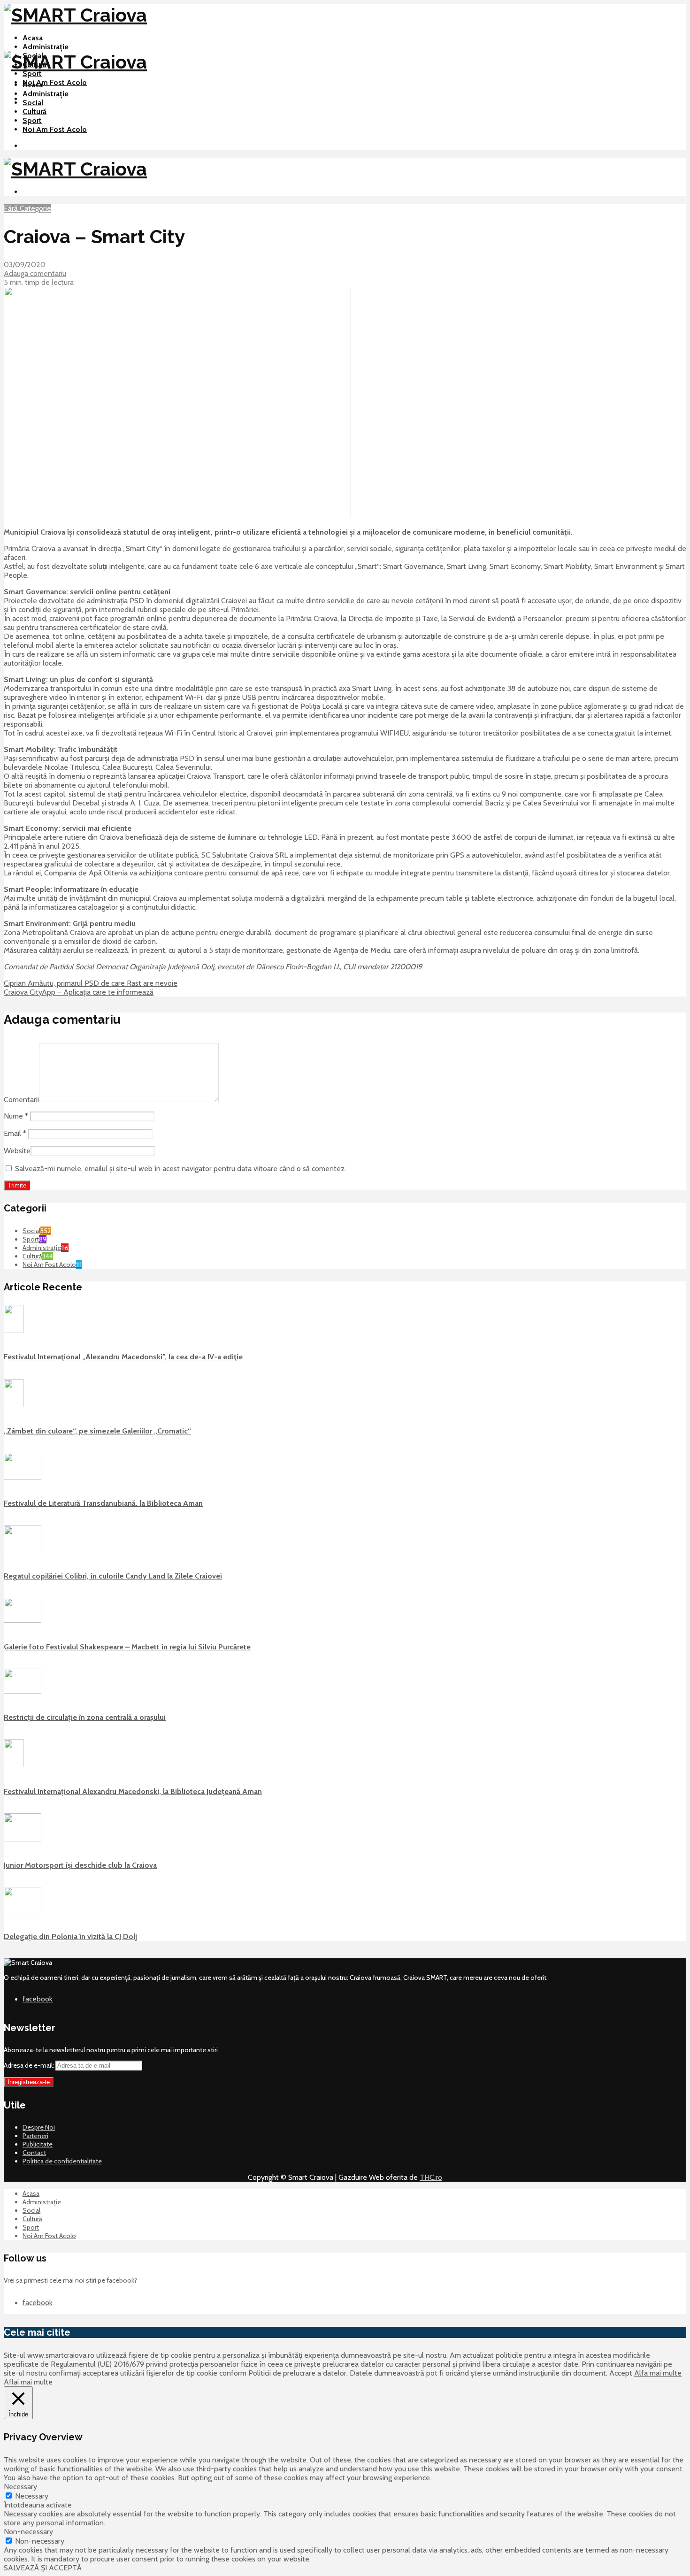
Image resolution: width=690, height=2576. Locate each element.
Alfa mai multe (658, 2373)
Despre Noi (39, 2127)
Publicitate (38, 2144)
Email (15, 1133)
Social (33, 103)
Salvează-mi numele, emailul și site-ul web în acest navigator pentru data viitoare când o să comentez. (180, 1169)
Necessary (32, 2496)
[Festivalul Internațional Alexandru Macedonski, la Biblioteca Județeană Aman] (14, 1765)
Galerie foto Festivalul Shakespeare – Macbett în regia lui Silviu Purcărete (127, 1647)
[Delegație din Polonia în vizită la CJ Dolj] (23, 1910)
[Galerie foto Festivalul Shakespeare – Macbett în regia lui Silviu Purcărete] (23, 1620)
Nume (16, 1116)
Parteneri (35, 2136)
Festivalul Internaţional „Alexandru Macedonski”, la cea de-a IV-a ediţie (123, 1357)
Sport (32, 73)
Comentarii (21, 1100)
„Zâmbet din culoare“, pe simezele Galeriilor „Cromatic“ (97, 1431)
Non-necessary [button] (28, 2532)
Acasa (33, 38)
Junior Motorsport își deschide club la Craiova (80, 1865)
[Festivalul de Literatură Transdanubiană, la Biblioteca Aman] (23, 1477)
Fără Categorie (27, 208)
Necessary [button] (20, 2487)
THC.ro (431, 2177)
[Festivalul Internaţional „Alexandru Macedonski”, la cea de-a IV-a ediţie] (14, 1331)
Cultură (34, 111)
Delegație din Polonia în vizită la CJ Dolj (70, 1936)
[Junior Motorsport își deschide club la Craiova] (23, 1839)
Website (17, 1151)
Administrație (46, 47)
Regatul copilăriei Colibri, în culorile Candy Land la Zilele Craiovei (113, 1576)
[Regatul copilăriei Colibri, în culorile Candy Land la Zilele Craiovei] (23, 1550)
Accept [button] (621, 2373)
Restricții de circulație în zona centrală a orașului (85, 1717)
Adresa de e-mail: (30, 2065)
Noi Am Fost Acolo (55, 82)
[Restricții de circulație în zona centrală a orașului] (23, 1691)
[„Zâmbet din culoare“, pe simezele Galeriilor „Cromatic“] (14, 1405)
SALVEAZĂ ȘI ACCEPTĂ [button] (43, 2568)
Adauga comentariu (35, 273)
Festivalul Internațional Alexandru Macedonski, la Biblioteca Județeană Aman (133, 1791)
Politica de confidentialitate (62, 2161)
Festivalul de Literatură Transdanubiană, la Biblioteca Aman (103, 1503)
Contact (34, 2153)
